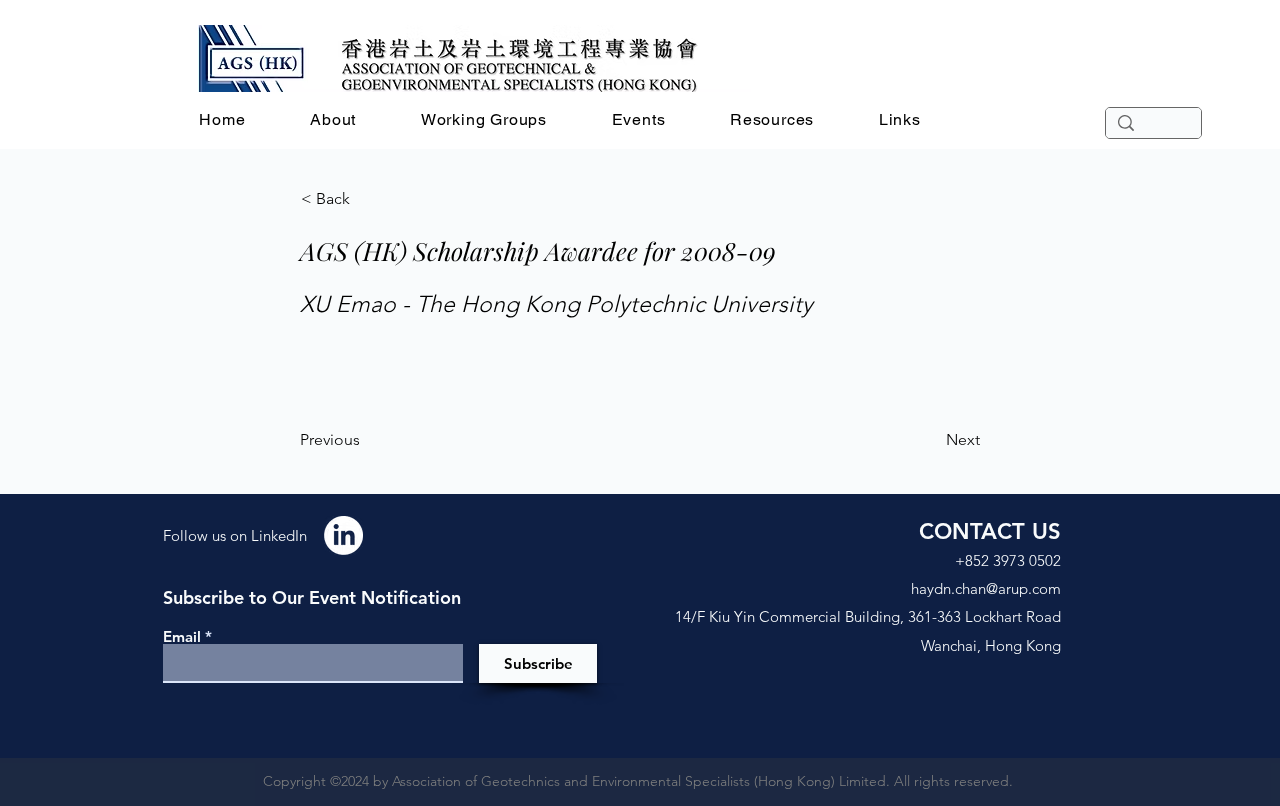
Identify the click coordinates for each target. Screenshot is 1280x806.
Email (182, 636)
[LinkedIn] (343, 535)
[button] (333, 119)
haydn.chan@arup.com (986, 588)
